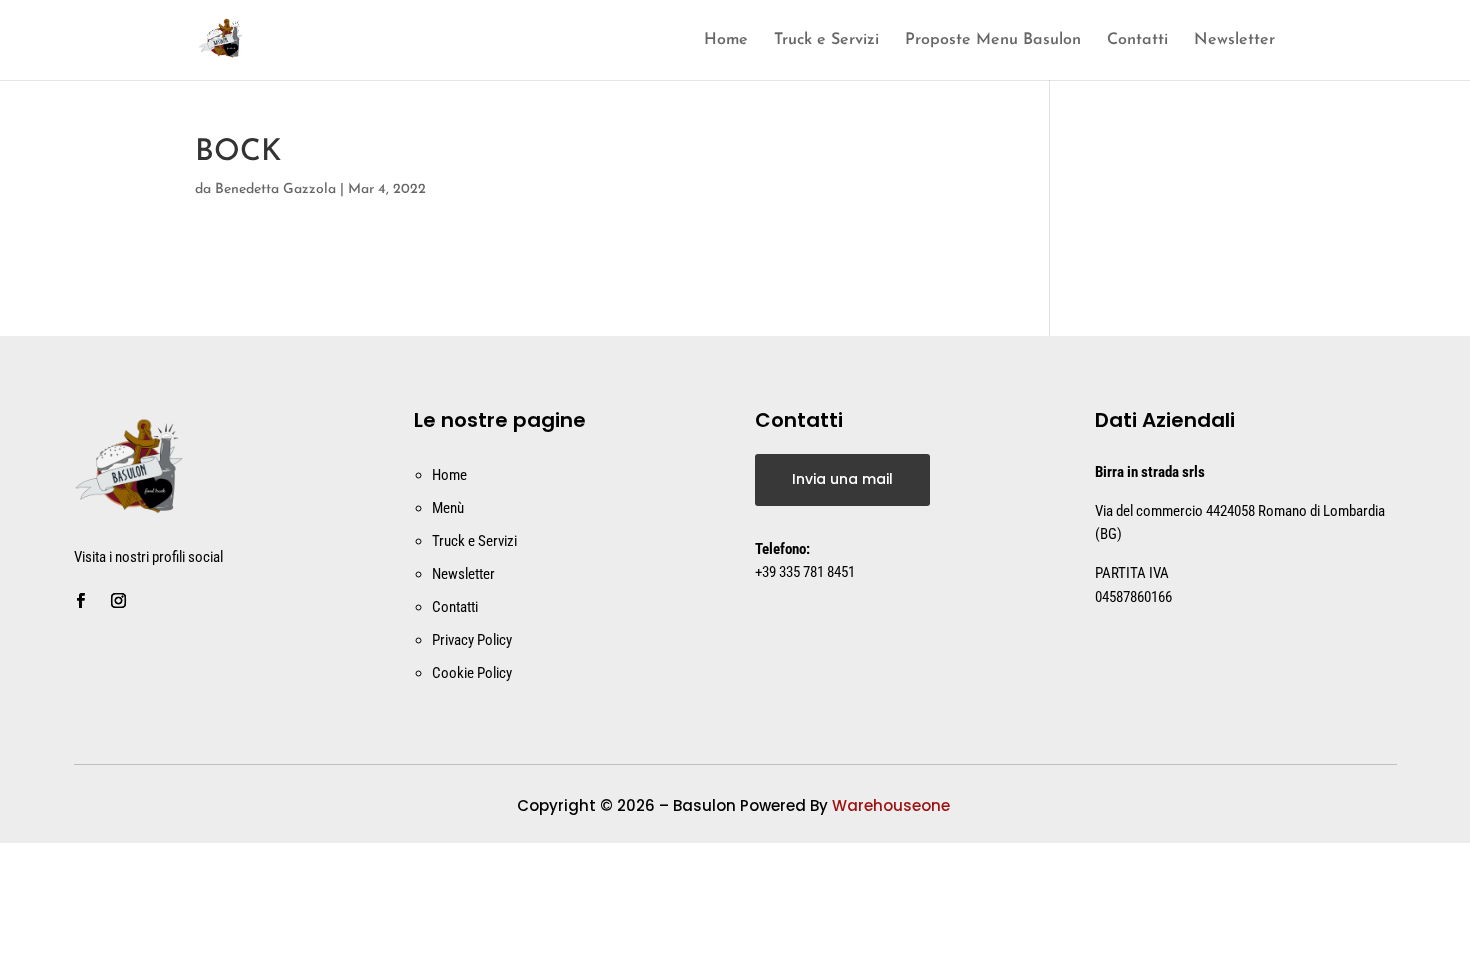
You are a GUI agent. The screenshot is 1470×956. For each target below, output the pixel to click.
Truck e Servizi (826, 40)
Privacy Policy (472, 640)
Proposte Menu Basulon (993, 40)
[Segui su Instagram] (119, 601)
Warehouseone (893, 805)
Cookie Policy (472, 673)
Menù (448, 508)
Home (726, 40)
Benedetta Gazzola (275, 189)
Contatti (1137, 40)
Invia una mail (842, 479)
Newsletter (1234, 40)
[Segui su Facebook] (81, 601)
